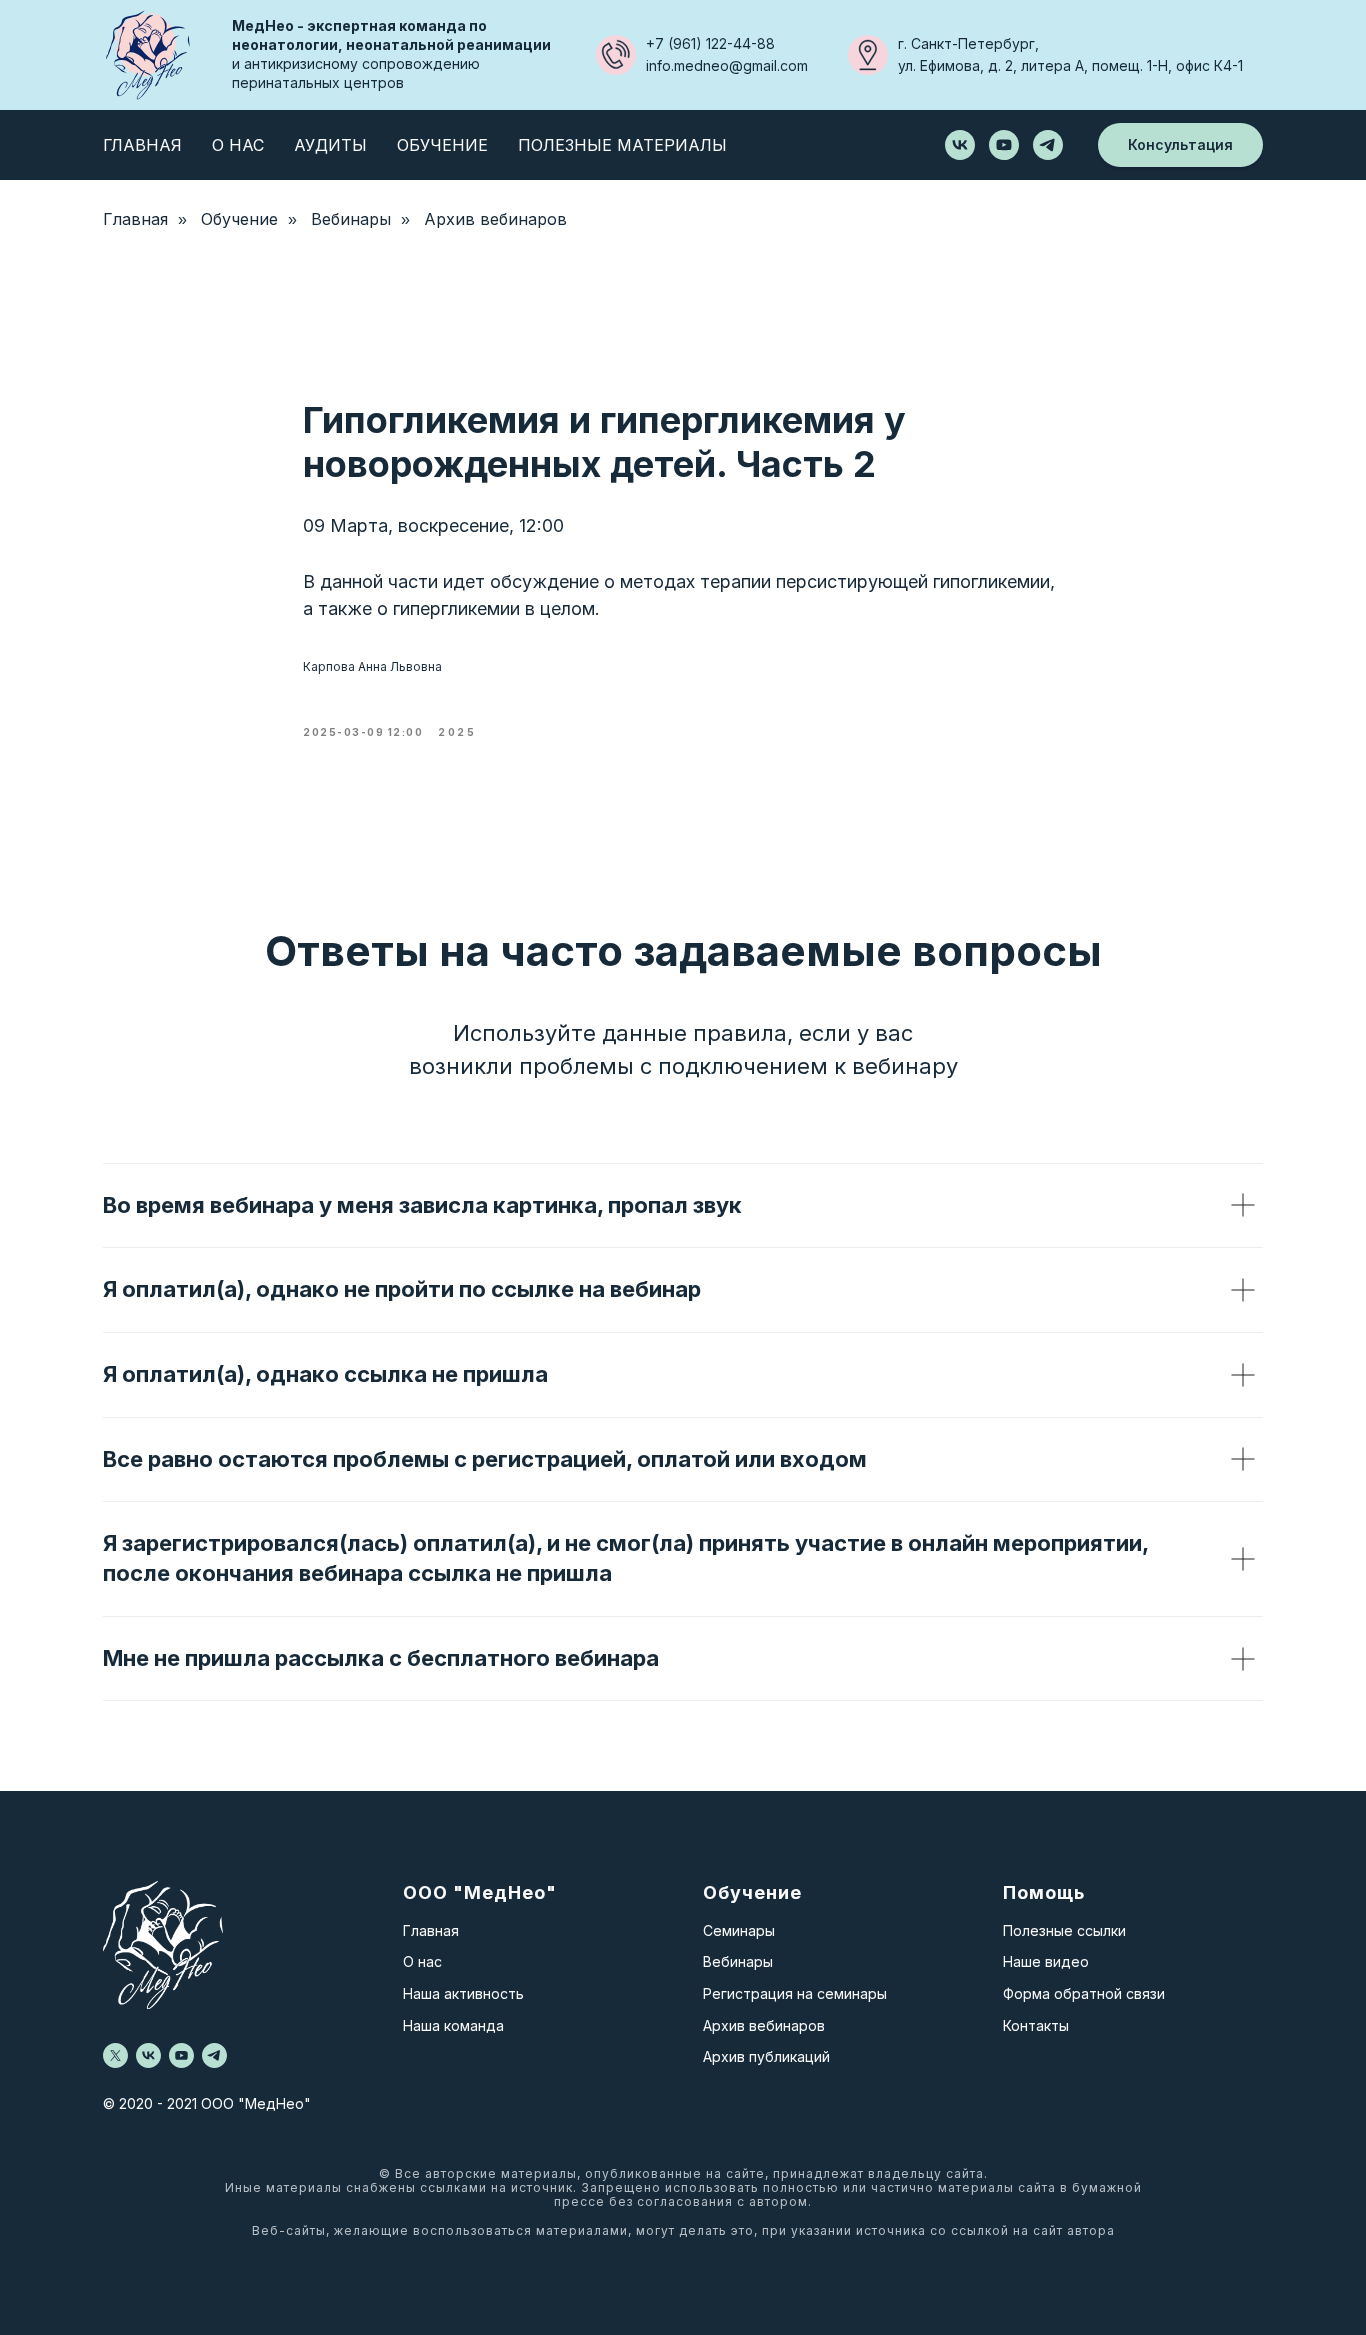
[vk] (960, 145)
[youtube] (1004, 145)
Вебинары (351, 219)
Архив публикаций (766, 2056)
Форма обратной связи (1084, 1993)
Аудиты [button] (330, 145)
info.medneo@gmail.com (727, 65)
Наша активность (463, 1993)
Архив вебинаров (495, 219)
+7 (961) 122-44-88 (710, 43)
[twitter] (115, 2055)
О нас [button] (238, 145)
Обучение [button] (442, 145)
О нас (422, 1961)
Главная (142, 145)
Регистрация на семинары (795, 1993)
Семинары (739, 1930)
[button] (1180, 145)
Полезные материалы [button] (622, 145)
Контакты (1036, 2025)
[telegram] (1048, 145)
